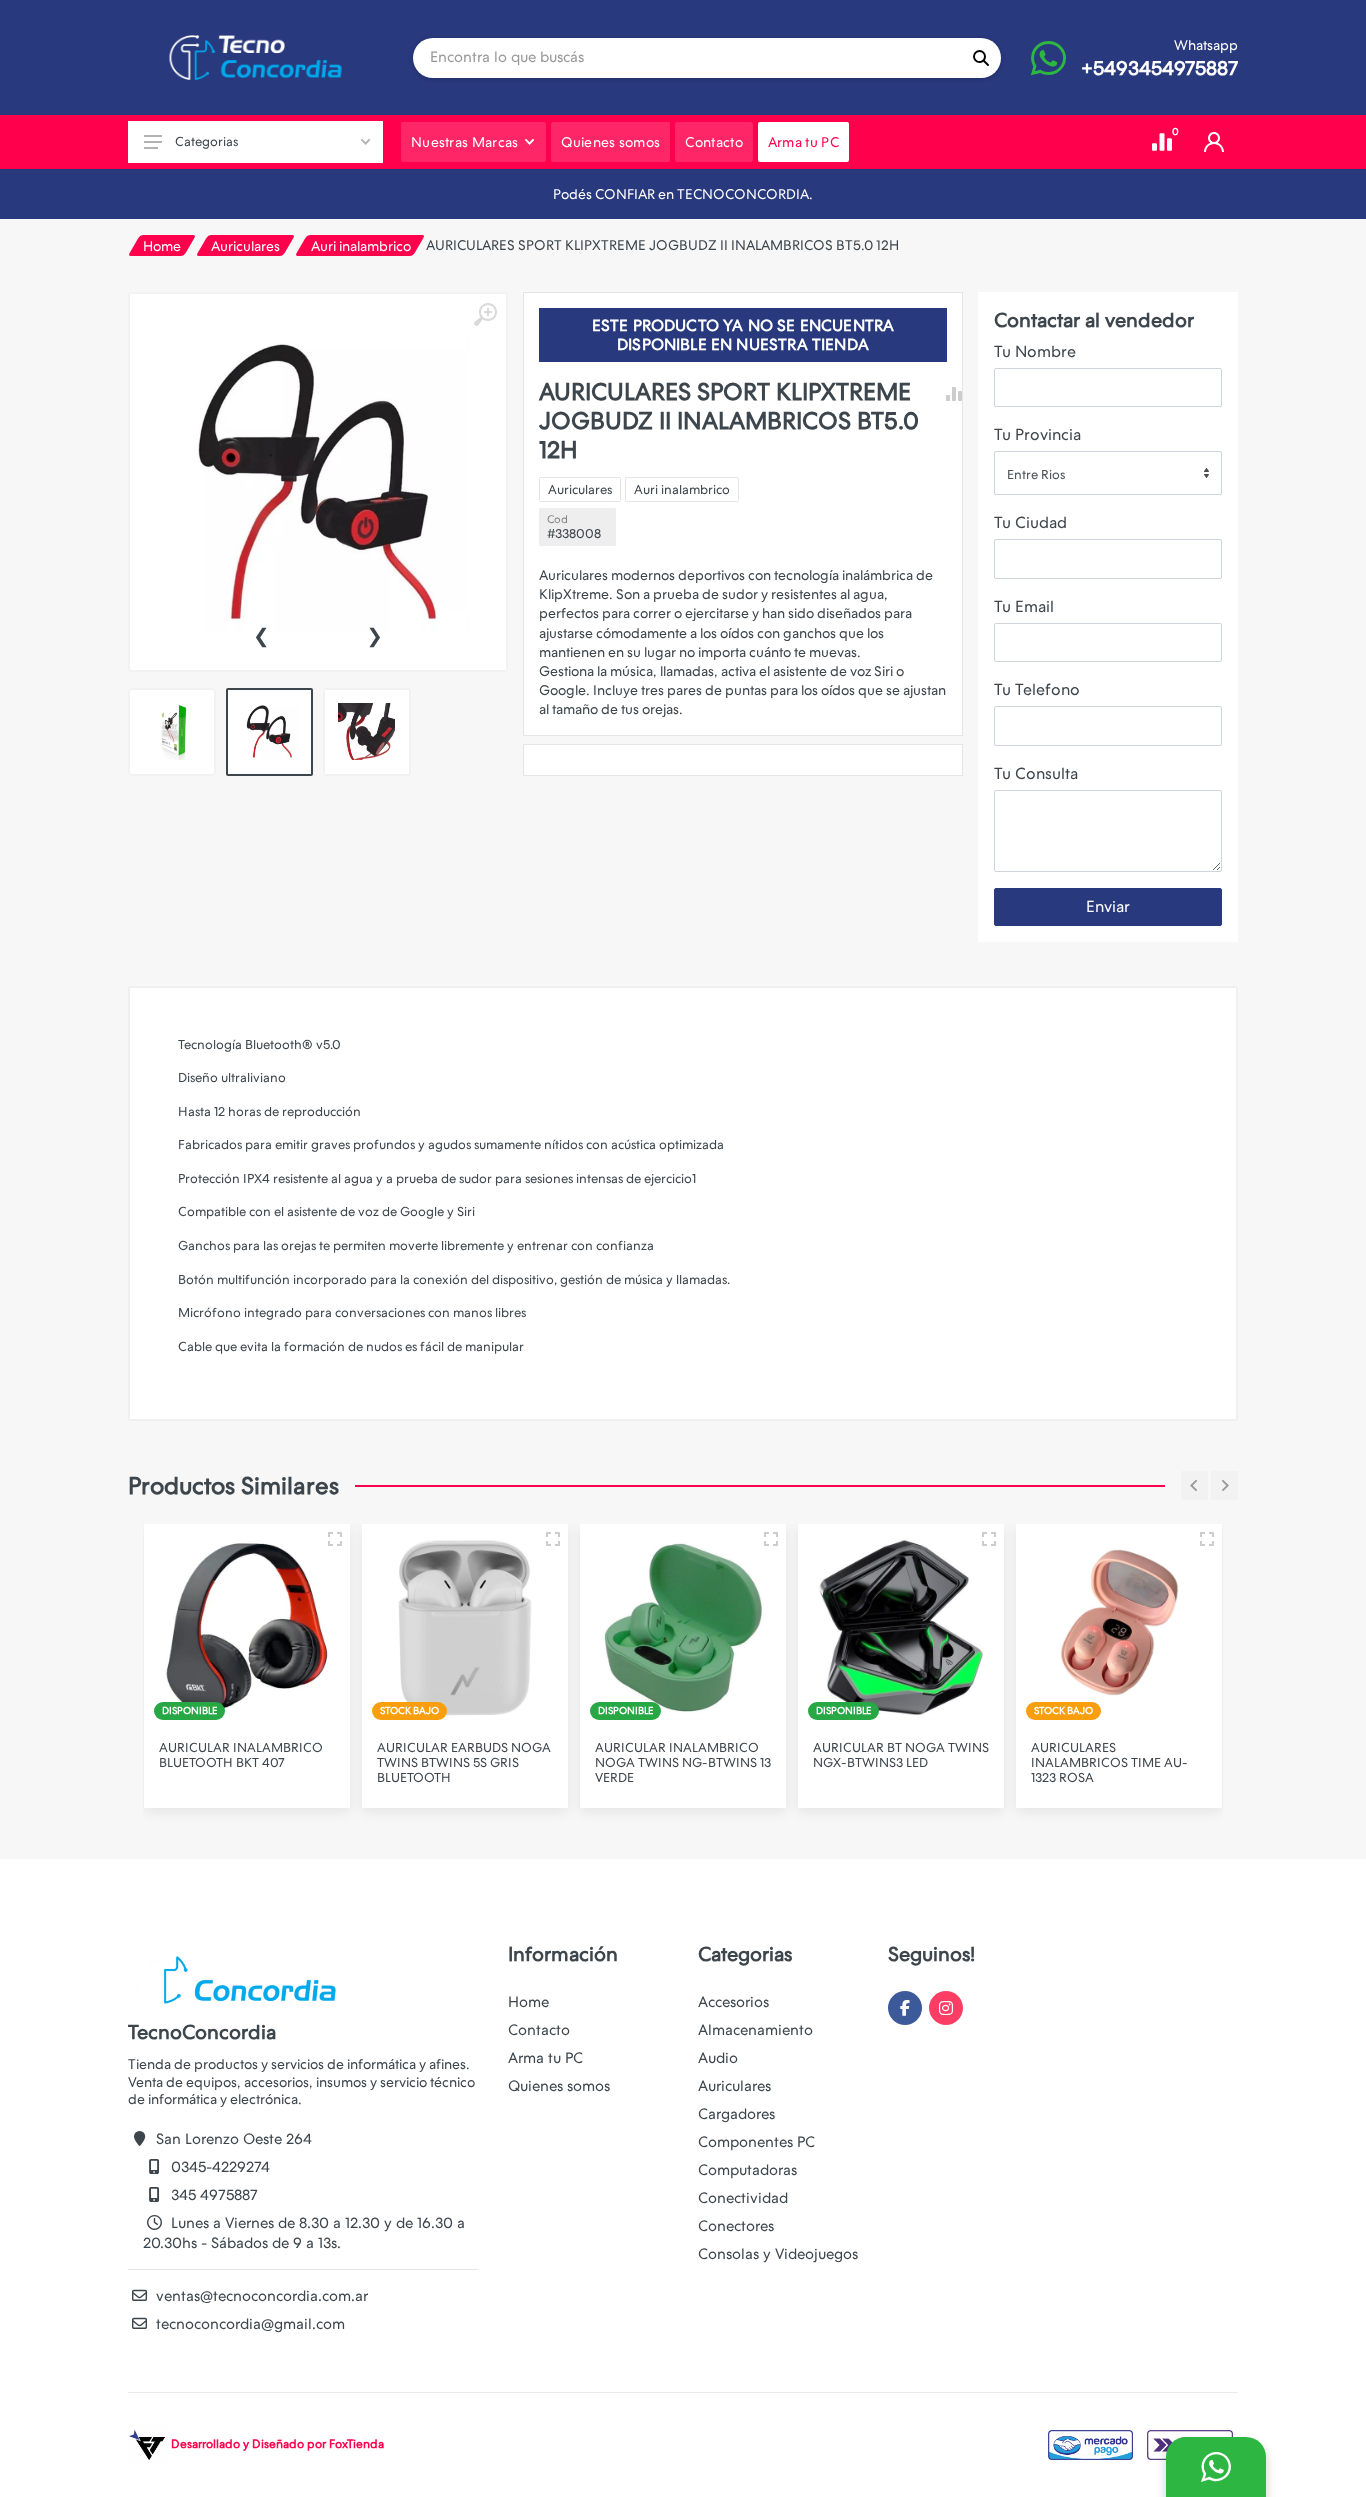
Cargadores (736, 2114)
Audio (718, 2058)
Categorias (206, 141)
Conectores (736, 2226)
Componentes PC (756, 2142)
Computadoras (747, 2170)
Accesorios (733, 2002)
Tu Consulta (1036, 773)
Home (162, 246)
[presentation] (261, 634)
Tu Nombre (1035, 351)
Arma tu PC (545, 2058)
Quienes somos (559, 2086)
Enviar (1108, 906)
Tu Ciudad (1030, 522)
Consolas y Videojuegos (778, 2254)
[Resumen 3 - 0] (335, 1539)
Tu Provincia (1037, 434)
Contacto (539, 2030)
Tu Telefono (1037, 689)
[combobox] (1108, 473)
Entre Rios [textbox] (1036, 474)
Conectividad (743, 2198)
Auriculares (245, 246)
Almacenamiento (755, 2030)
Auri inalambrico (361, 246)
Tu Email (1024, 606)
